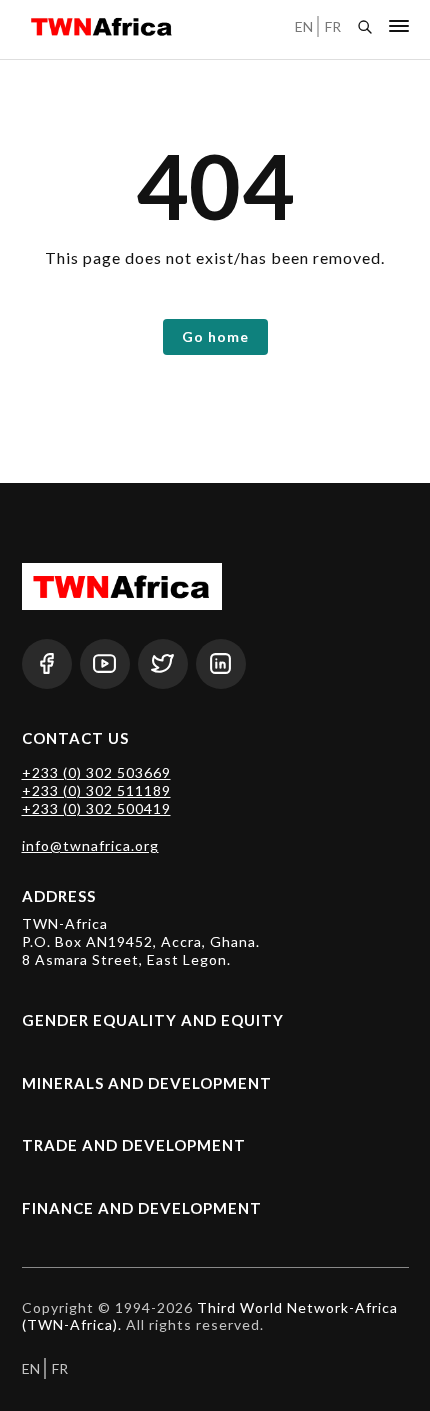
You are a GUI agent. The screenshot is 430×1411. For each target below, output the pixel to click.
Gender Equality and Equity (153, 1020)
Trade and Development (134, 1145)
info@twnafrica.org (90, 845)
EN (304, 26)
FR (333, 26)
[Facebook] (47, 664)
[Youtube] (105, 664)
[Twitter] (163, 664)
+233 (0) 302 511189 (96, 790)
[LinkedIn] (221, 664)
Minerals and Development (147, 1083)
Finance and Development (142, 1208)
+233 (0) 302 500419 (96, 808)
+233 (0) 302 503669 (96, 772)
